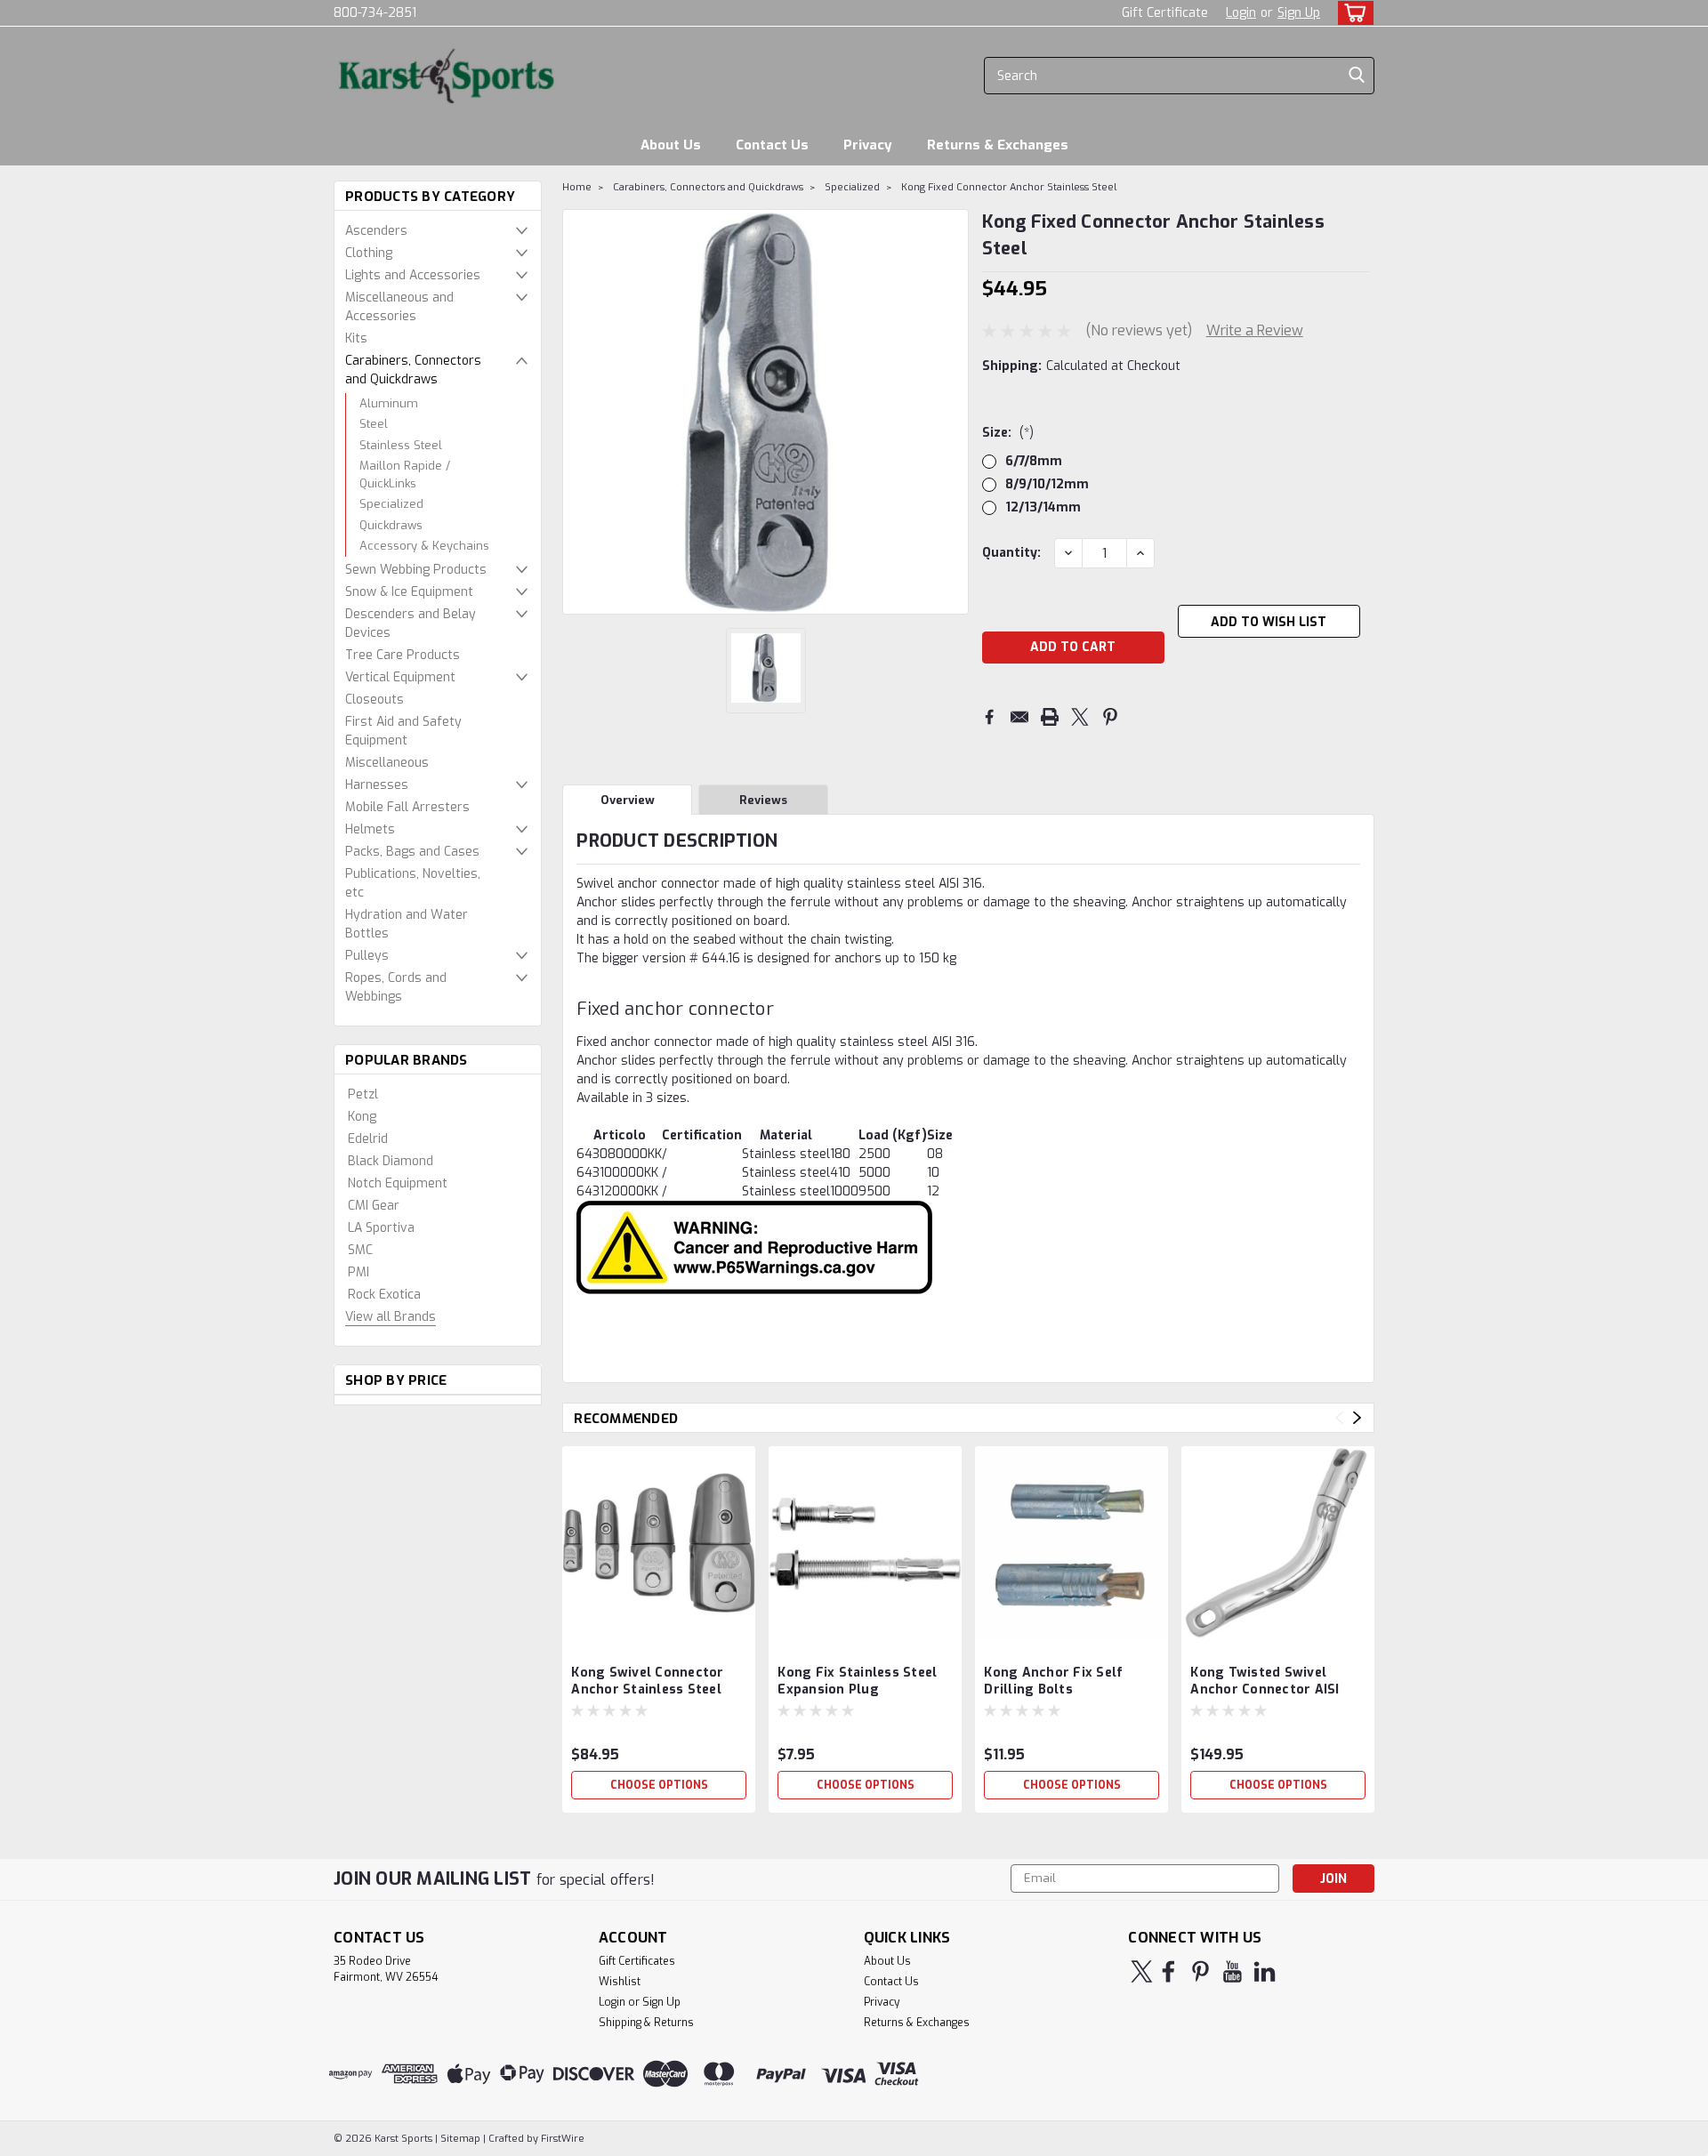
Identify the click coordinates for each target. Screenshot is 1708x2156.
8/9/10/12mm (1047, 484)
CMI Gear (374, 1206)
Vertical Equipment (400, 677)
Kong (362, 1117)
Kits (356, 338)
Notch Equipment (398, 1183)
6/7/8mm (1034, 461)
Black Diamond (391, 1161)
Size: (1008, 433)
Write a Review (1255, 330)
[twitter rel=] (1142, 1971)
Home (577, 187)
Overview (628, 800)
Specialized (391, 504)
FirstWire (561, 2139)
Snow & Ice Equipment (409, 592)
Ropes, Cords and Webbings (396, 987)
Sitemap (460, 2139)
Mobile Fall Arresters (407, 807)
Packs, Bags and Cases (412, 852)
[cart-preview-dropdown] (1352, 13)
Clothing (369, 253)
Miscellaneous (387, 763)
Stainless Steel (401, 445)
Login (1241, 13)
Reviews (763, 800)
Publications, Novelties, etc (413, 883)
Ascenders (376, 231)
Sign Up (1299, 13)
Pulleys (367, 956)
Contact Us (772, 145)
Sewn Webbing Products (416, 570)
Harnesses (377, 785)
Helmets (370, 829)
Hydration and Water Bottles (407, 924)
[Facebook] (989, 717)
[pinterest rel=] (1200, 1971)
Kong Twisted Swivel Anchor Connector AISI (1265, 1681)
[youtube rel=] (1233, 1971)
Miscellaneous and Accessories (399, 307)
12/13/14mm (1043, 507)
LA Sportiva (381, 1228)
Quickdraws (391, 525)
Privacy (868, 145)
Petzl (363, 1094)
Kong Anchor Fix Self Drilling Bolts (1053, 1681)
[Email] (1019, 717)
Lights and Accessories (413, 275)
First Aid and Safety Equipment (403, 731)
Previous (1339, 1418)
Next (1357, 1418)
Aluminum (389, 403)
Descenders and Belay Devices (411, 623)
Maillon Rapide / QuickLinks (405, 475)
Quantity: (1011, 553)
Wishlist (620, 1982)
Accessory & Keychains (424, 546)
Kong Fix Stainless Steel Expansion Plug (857, 1681)
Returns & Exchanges (998, 145)
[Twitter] (1080, 717)
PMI (359, 1272)
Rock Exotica (384, 1295)
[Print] (1050, 717)
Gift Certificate (1165, 13)
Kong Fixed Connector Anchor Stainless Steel (1009, 187)
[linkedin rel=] (1265, 1971)
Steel (374, 424)
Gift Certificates (637, 1961)
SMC (360, 1250)
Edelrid (368, 1139)
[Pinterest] (1110, 717)
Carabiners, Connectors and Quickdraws (413, 370)
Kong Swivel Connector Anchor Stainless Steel (647, 1681)
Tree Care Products (403, 655)
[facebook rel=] (1168, 1971)
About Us (671, 145)
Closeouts (375, 700)
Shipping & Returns (646, 2023)
